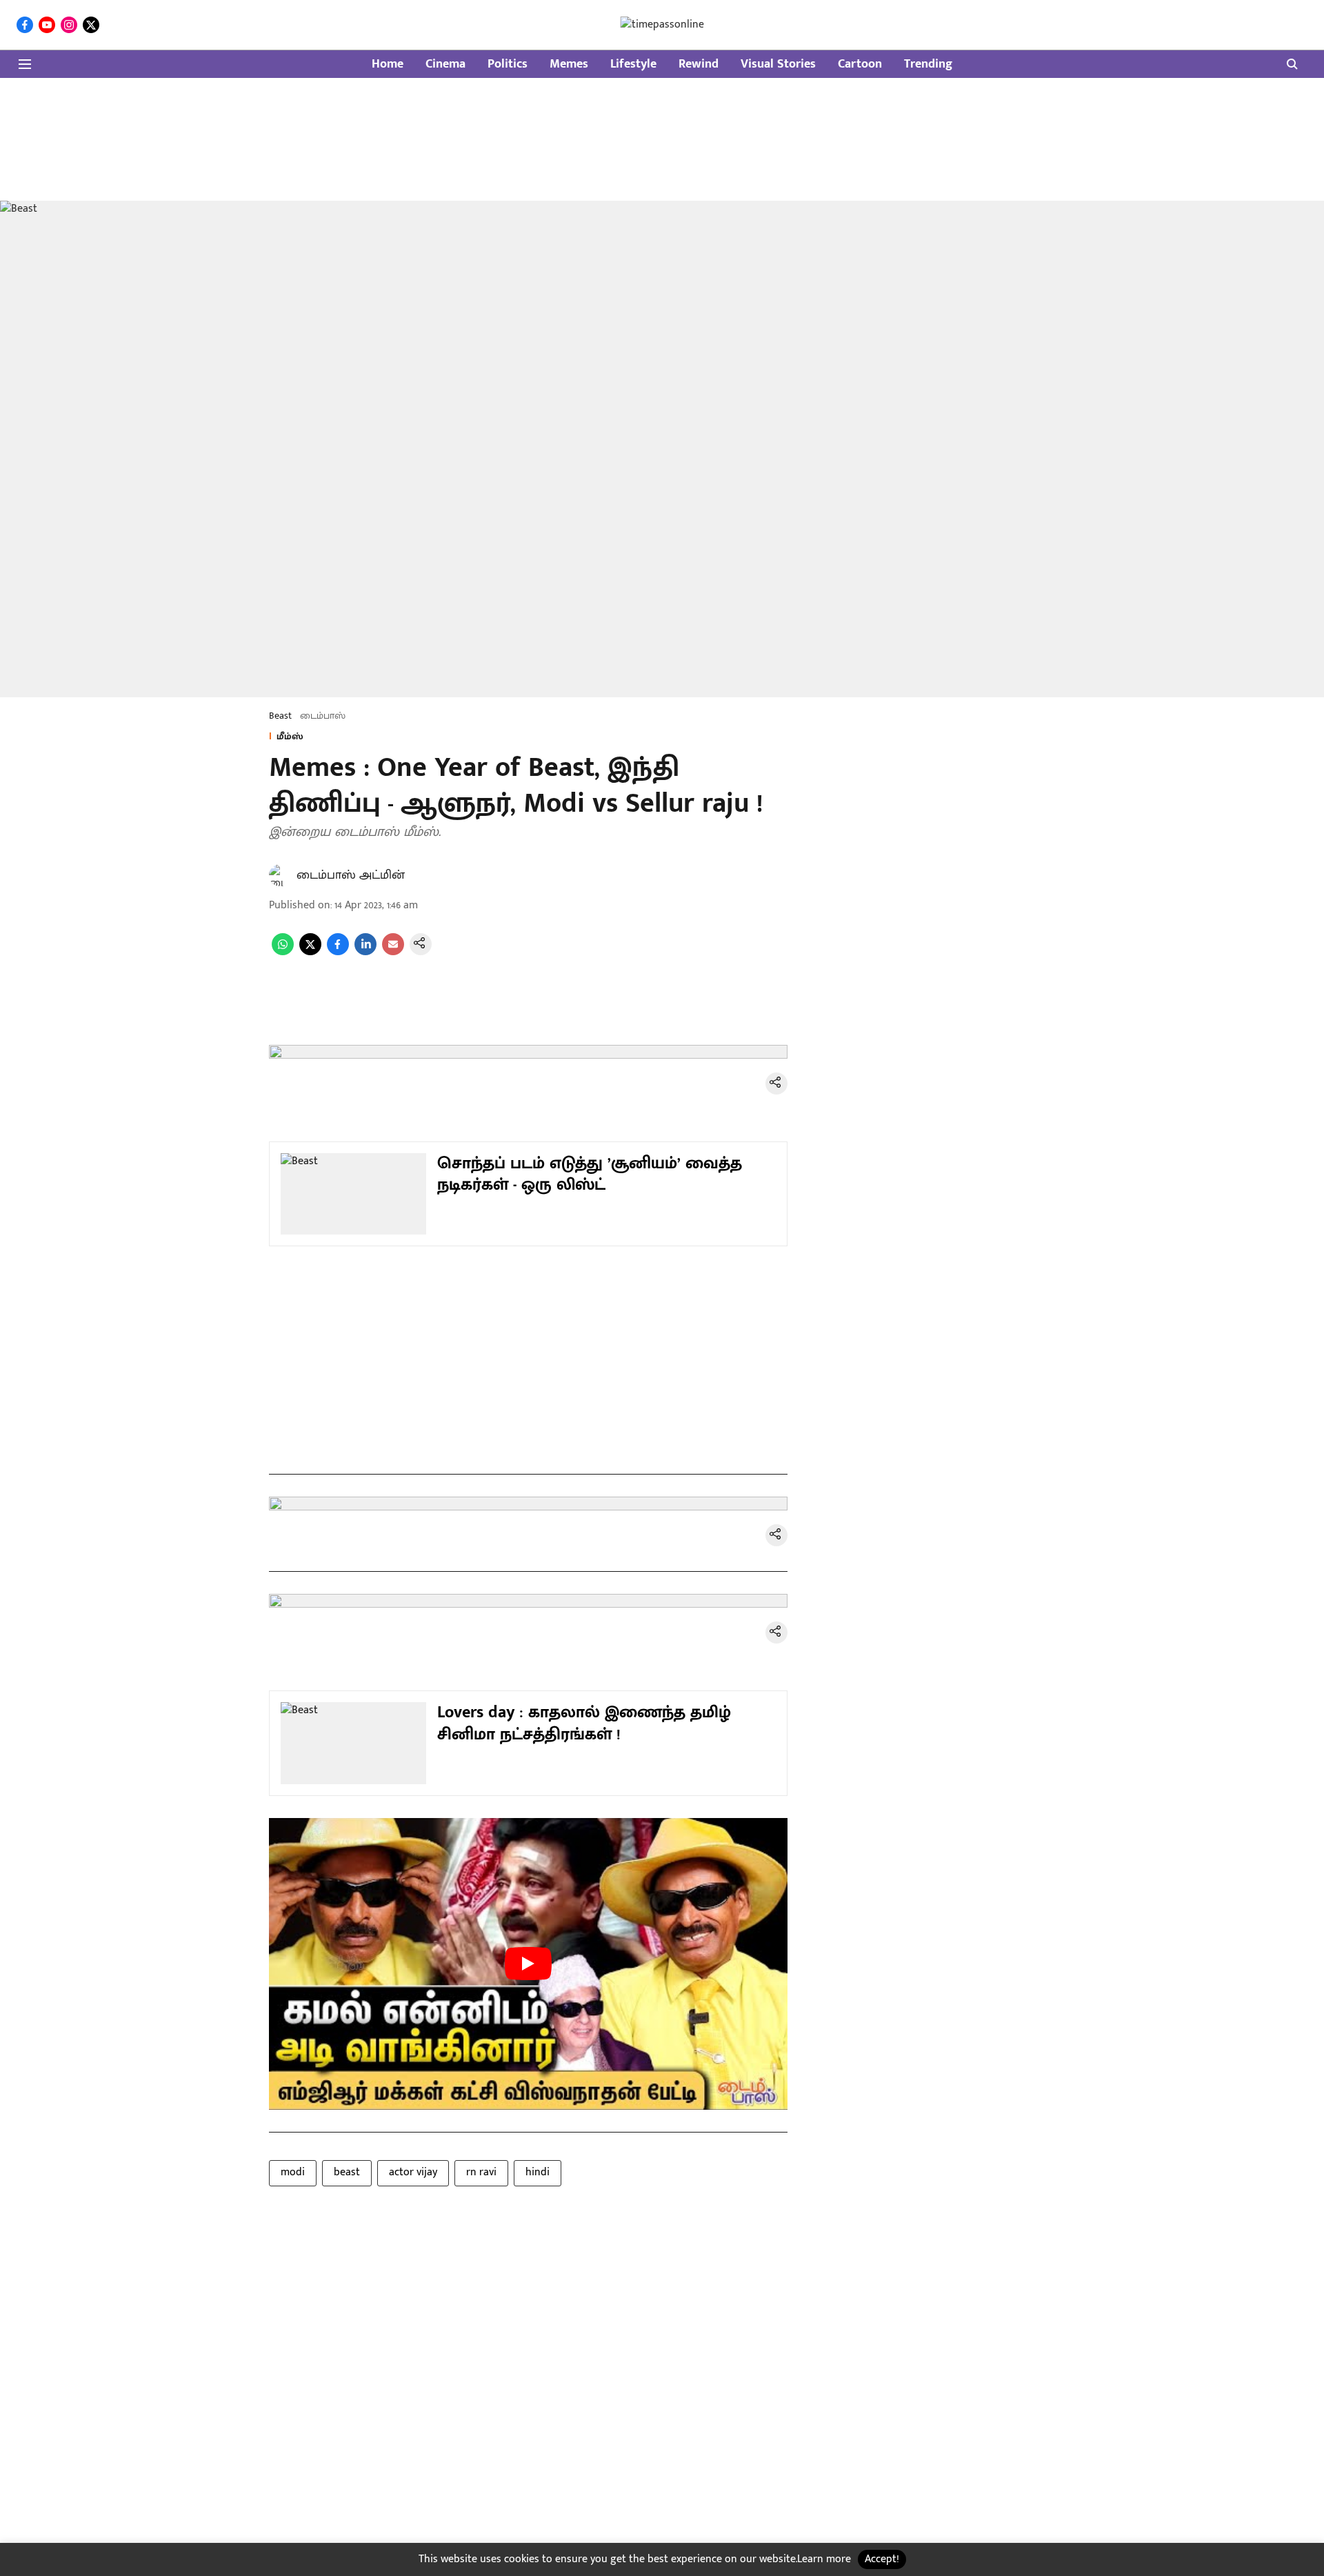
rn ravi (481, 2172)
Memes (569, 64)
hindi (538, 2172)
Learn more (824, 2559)
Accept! (882, 2559)
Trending (928, 64)
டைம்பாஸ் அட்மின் (351, 875)
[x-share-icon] (310, 952)
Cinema (445, 64)
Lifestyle (633, 64)
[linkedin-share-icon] (365, 952)
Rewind (699, 64)
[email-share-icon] (393, 952)
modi (293, 2172)
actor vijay (413, 2172)
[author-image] (280, 875)
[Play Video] (528, 1964)
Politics (508, 64)
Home (388, 64)
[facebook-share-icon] (338, 952)
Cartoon (860, 64)
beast (347, 2172)
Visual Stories (778, 64)
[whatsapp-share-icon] (283, 952)
